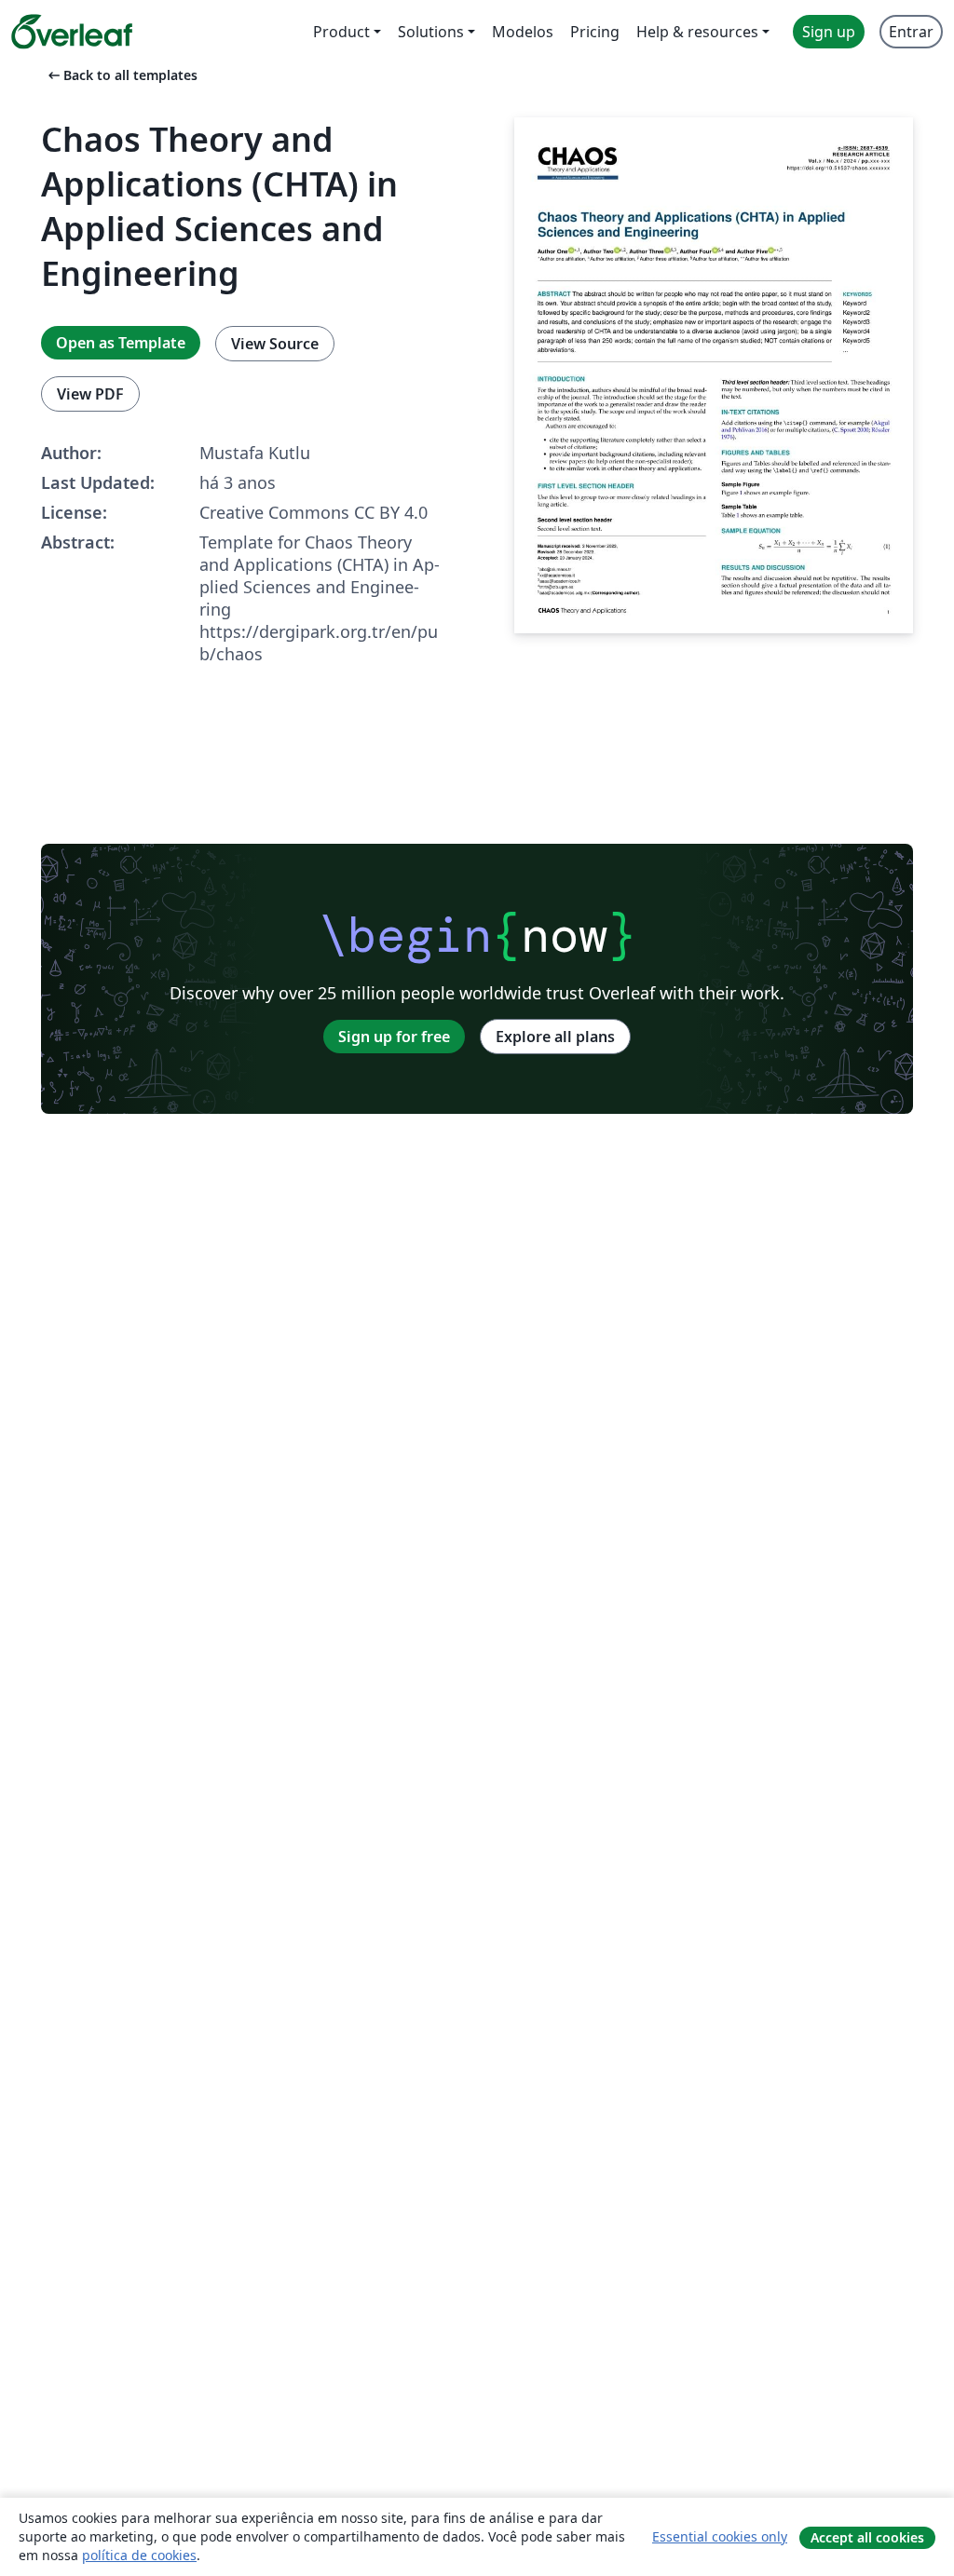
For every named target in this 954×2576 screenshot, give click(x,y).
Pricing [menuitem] (595, 32)
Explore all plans (555, 1037)
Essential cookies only (720, 2536)
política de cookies (139, 2555)
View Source (275, 344)
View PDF (90, 394)
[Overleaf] (72, 32)
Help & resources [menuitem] (697, 32)
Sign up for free (394, 1037)
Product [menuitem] (341, 32)
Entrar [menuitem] (911, 32)
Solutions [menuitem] (431, 32)
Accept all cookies (867, 2537)
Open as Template (121, 343)
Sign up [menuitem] (829, 32)
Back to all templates (121, 75)
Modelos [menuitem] (523, 32)
